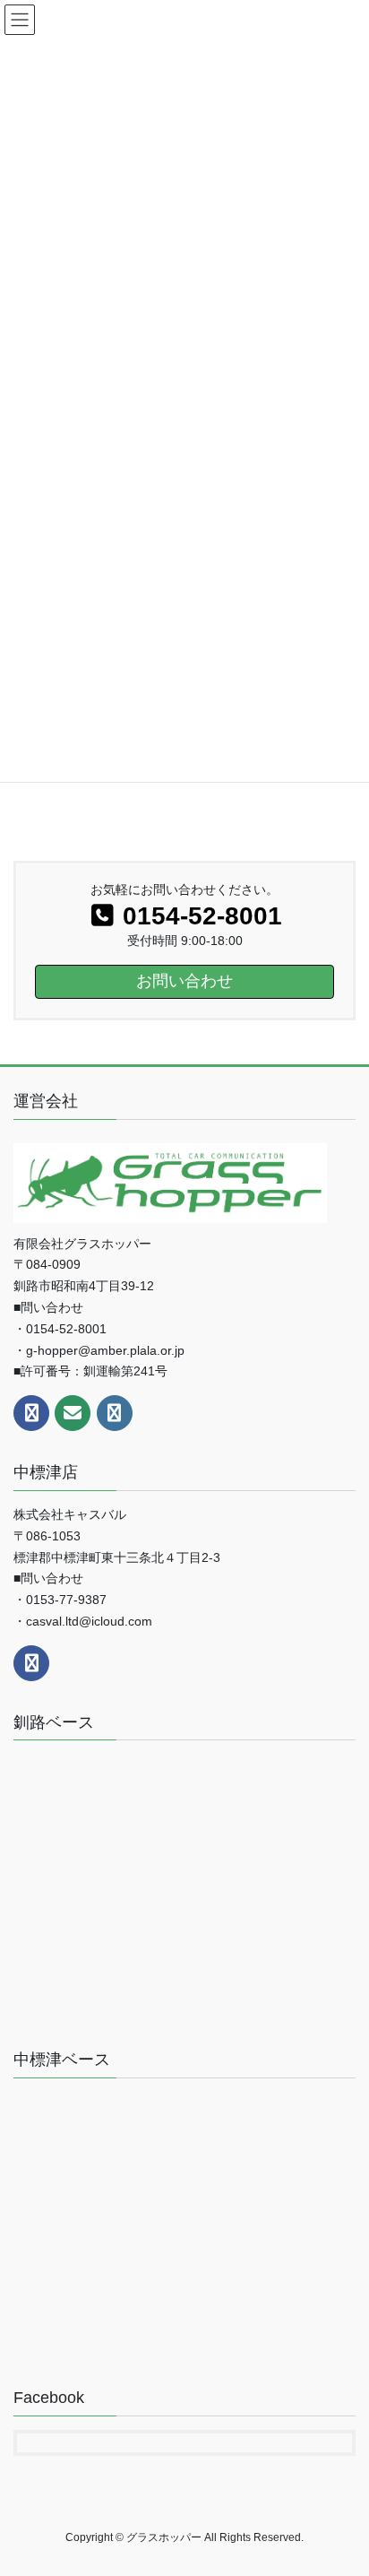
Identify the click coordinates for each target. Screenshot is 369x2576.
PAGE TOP (361, 2475)
